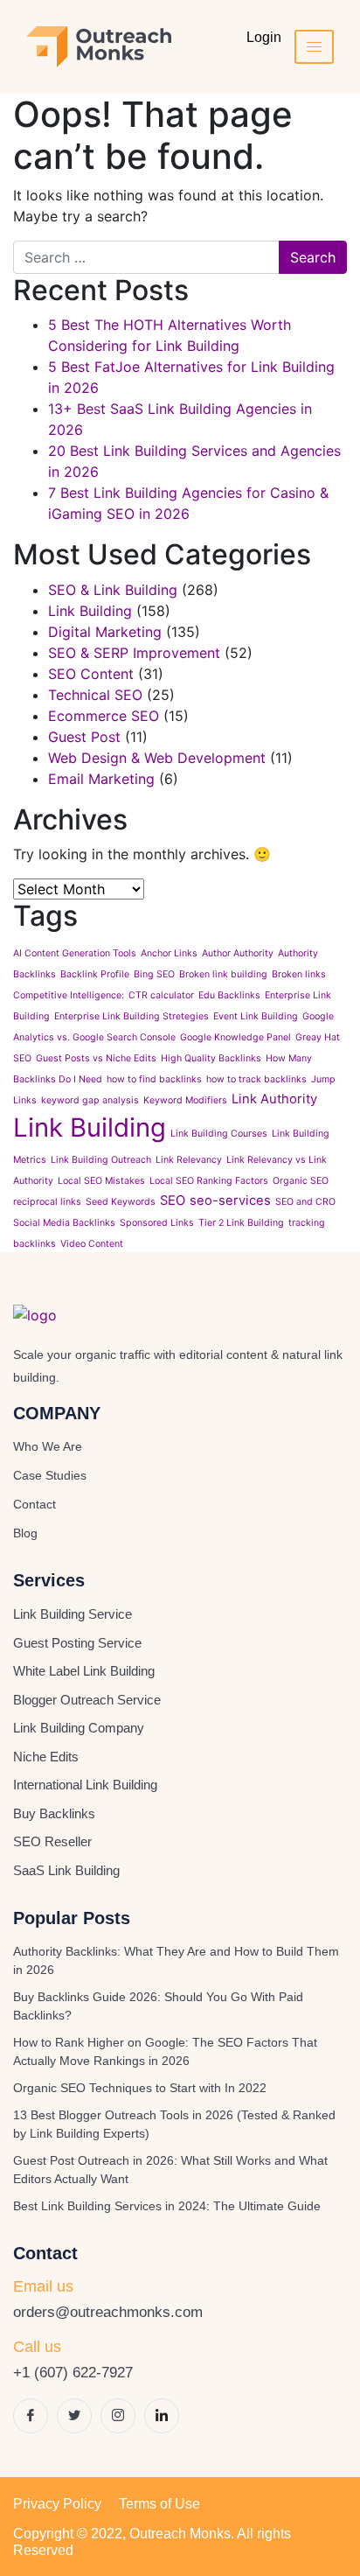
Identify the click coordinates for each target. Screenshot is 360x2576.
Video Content (92, 1244)
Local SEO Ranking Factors (209, 1181)
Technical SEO (95, 695)
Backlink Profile (95, 974)
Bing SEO (154, 974)
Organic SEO (301, 1181)
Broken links (299, 974)
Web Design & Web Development (157, 758)
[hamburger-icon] (314, 47)
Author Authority (238, 953)
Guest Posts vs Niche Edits (96, 1058)
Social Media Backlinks (64, 1223)
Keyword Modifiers (185, 1100)
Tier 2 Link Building (241, 1223)
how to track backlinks (256, 1079)
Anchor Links (169, 953)
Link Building (90, 611)
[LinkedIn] (162, 2416)
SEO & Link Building (113, 590)
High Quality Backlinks (211, 1058)
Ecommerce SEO (104, 716)
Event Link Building (256, 1016)
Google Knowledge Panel (235, 1037)
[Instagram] (118, 2416)
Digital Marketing (105, 632)
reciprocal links (47, 1202)
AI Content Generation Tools (75, 953)
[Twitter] (74, 2416)
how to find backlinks (154, 1079)
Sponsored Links (157, 1223)
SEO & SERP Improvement (134, 653)
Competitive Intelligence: (69, 995)
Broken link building (223, 974)
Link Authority (274, 1099)
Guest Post (84, 737)
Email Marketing (101, 779)
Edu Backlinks (229, 995)
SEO (173, 1200)
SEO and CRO (305, 1202)
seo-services (230, 1200)
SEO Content (91, 674)
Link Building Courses (219, 1134)
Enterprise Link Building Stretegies (132, 1016)
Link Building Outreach (101, 1160)
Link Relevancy (189, 1160)
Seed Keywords (121, 1202)
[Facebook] (31, 2416)
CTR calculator (161, 995)
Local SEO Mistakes (101, 1181)
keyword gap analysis (90, 1100)
